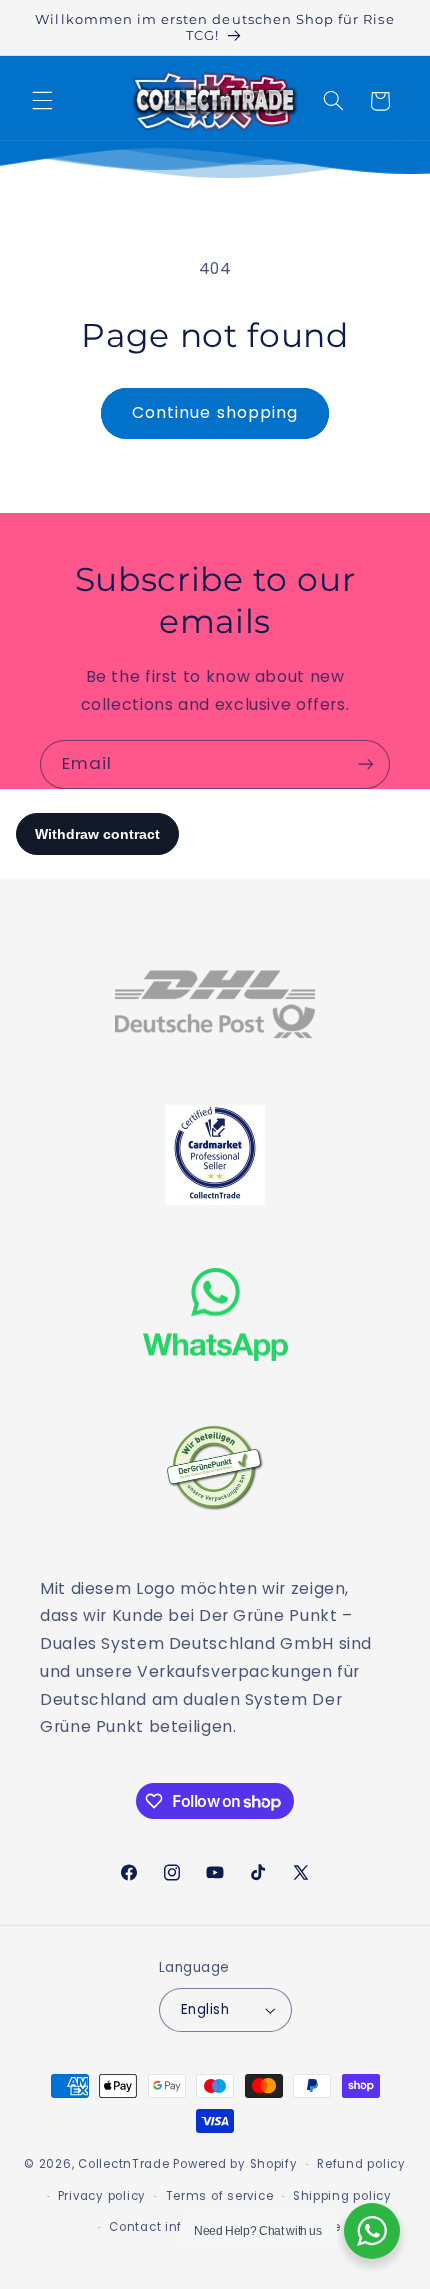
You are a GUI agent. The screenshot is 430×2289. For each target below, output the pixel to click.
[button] (42, 101)
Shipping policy (342, 2196)
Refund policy (361, 2164)
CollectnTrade (124, 2164)
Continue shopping (215, 412)
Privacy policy (102, 2196)
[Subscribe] (366, 764)
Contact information (175, 2227)
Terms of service (220, 2196)
